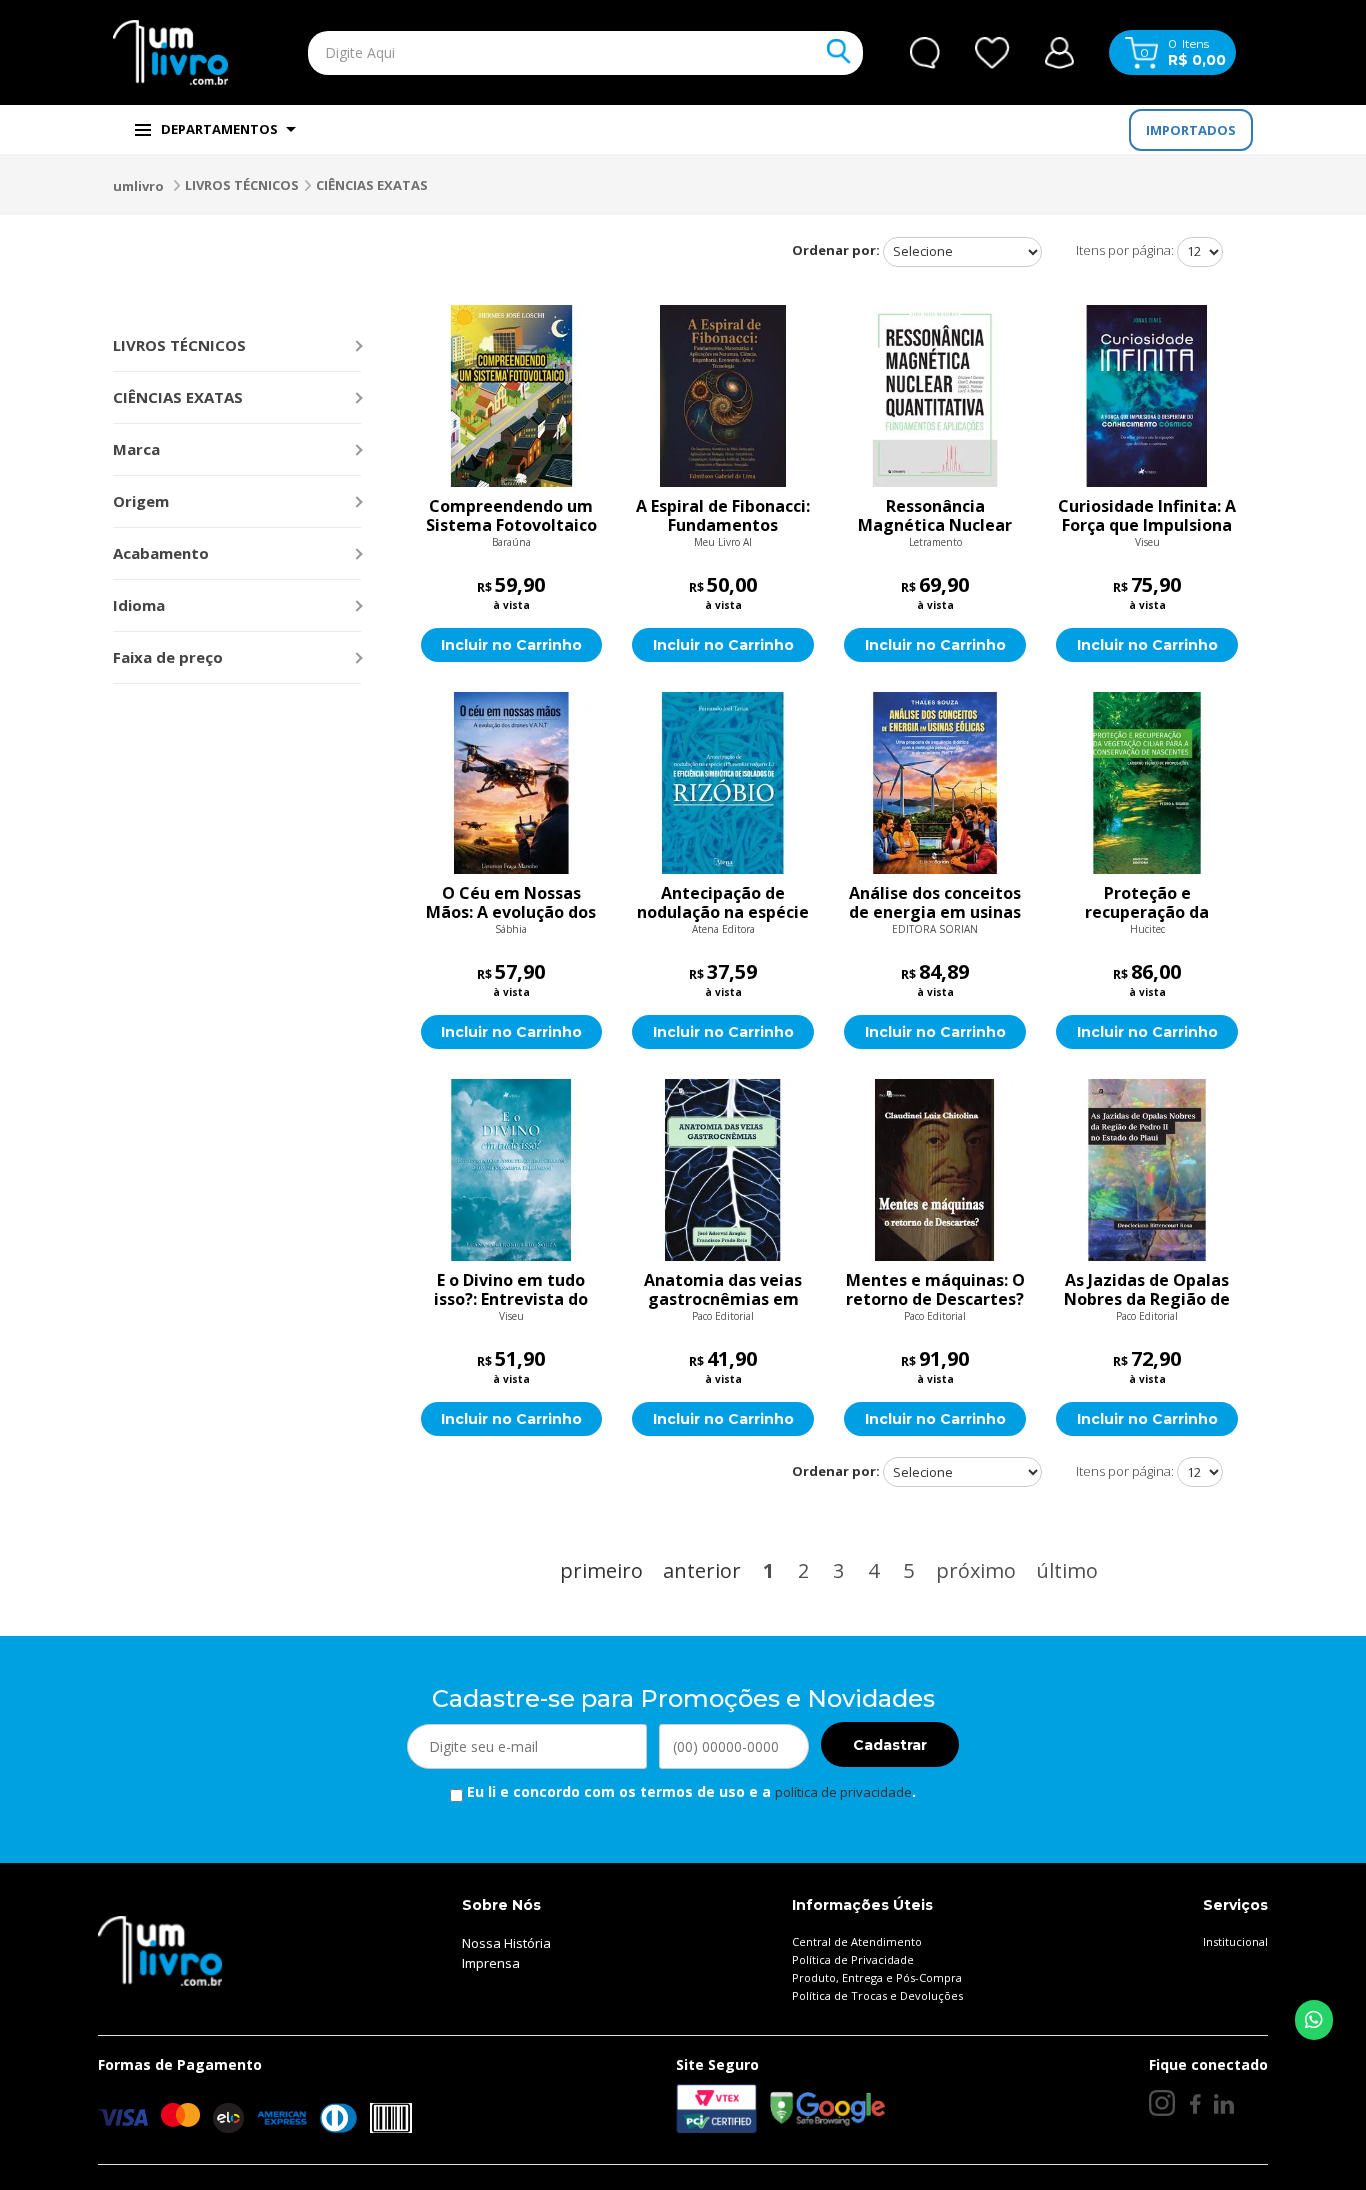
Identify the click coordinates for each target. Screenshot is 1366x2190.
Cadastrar (890, 1745)
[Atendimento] (925, 53)
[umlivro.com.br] (160, 1950)
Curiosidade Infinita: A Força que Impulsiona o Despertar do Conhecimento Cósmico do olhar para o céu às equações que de (1147, 516)
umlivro (138, 186)
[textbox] (539, 53)
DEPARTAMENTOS (219, 129)
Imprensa (491, 1963)
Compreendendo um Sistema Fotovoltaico (511, 516)
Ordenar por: (836, 250)
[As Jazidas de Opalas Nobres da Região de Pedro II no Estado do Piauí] (1147, 1170)
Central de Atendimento (857, 1941)
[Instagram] (1162, 2103)
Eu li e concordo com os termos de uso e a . (689, 1791)
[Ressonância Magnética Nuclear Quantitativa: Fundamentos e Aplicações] (935, 396)
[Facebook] (1194, 2103)
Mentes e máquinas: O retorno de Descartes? (935, 1290)
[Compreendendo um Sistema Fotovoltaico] (512, 396)
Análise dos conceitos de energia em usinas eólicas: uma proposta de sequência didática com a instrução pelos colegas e (935, 903)
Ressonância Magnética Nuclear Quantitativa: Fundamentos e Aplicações (935, 516)
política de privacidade (843, 1792)
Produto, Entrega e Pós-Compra (877, 1977)
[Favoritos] (992, 53)
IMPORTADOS (1191, 130)
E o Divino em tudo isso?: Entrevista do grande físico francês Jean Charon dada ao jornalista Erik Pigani (511, 1290)
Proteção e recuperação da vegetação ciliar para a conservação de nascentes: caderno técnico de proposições (1147, 903)
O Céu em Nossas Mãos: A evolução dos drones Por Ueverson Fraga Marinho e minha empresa (511, 903)
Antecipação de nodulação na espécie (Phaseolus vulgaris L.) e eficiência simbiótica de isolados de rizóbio (723, 903)
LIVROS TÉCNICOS (242, 185)
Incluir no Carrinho (511, 645)
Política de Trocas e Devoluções (877, 1995)
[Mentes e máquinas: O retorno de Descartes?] (935, 1170)
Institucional (1235, 1941)
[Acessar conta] (1059, 50)
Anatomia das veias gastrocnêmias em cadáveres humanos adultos (723, 1290)
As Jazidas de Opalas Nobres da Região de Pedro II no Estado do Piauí (1147, 1290)
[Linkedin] (1224, 2103)
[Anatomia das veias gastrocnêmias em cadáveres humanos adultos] (723, 1170)
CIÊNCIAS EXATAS (372, 185)
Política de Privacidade (853, 1959)
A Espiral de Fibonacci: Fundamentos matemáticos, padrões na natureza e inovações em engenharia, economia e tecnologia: (723, 516)
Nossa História (506, 1943)
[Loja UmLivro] (170, 52)
